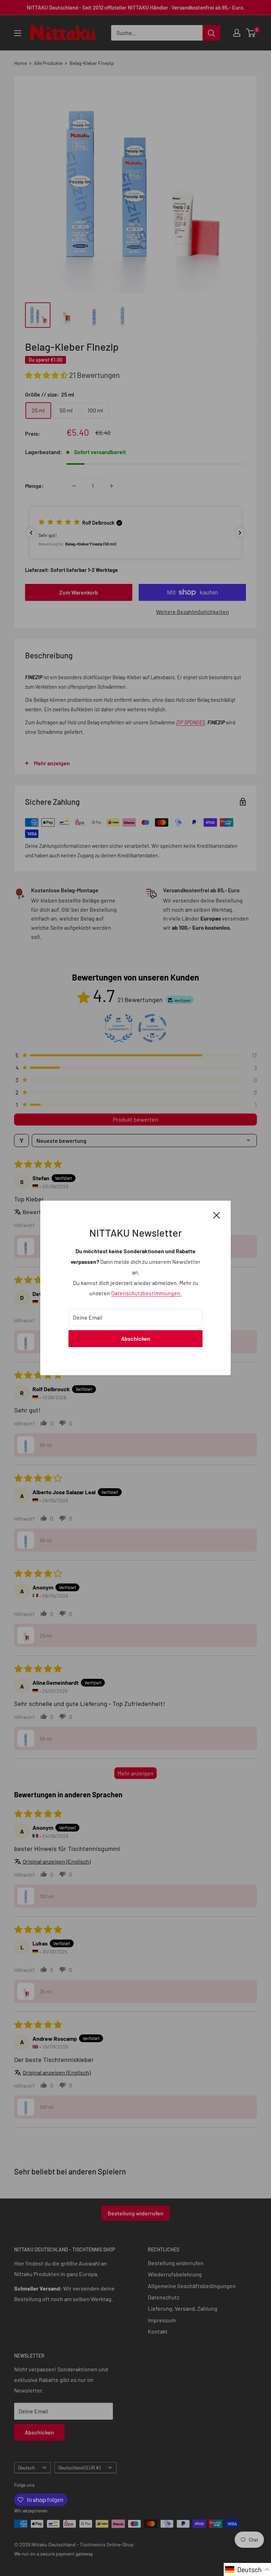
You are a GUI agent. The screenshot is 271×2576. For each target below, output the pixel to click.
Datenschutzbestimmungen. (146, 1293)
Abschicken (136, 1338)
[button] (247, 2569)
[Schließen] (217, 1214)
